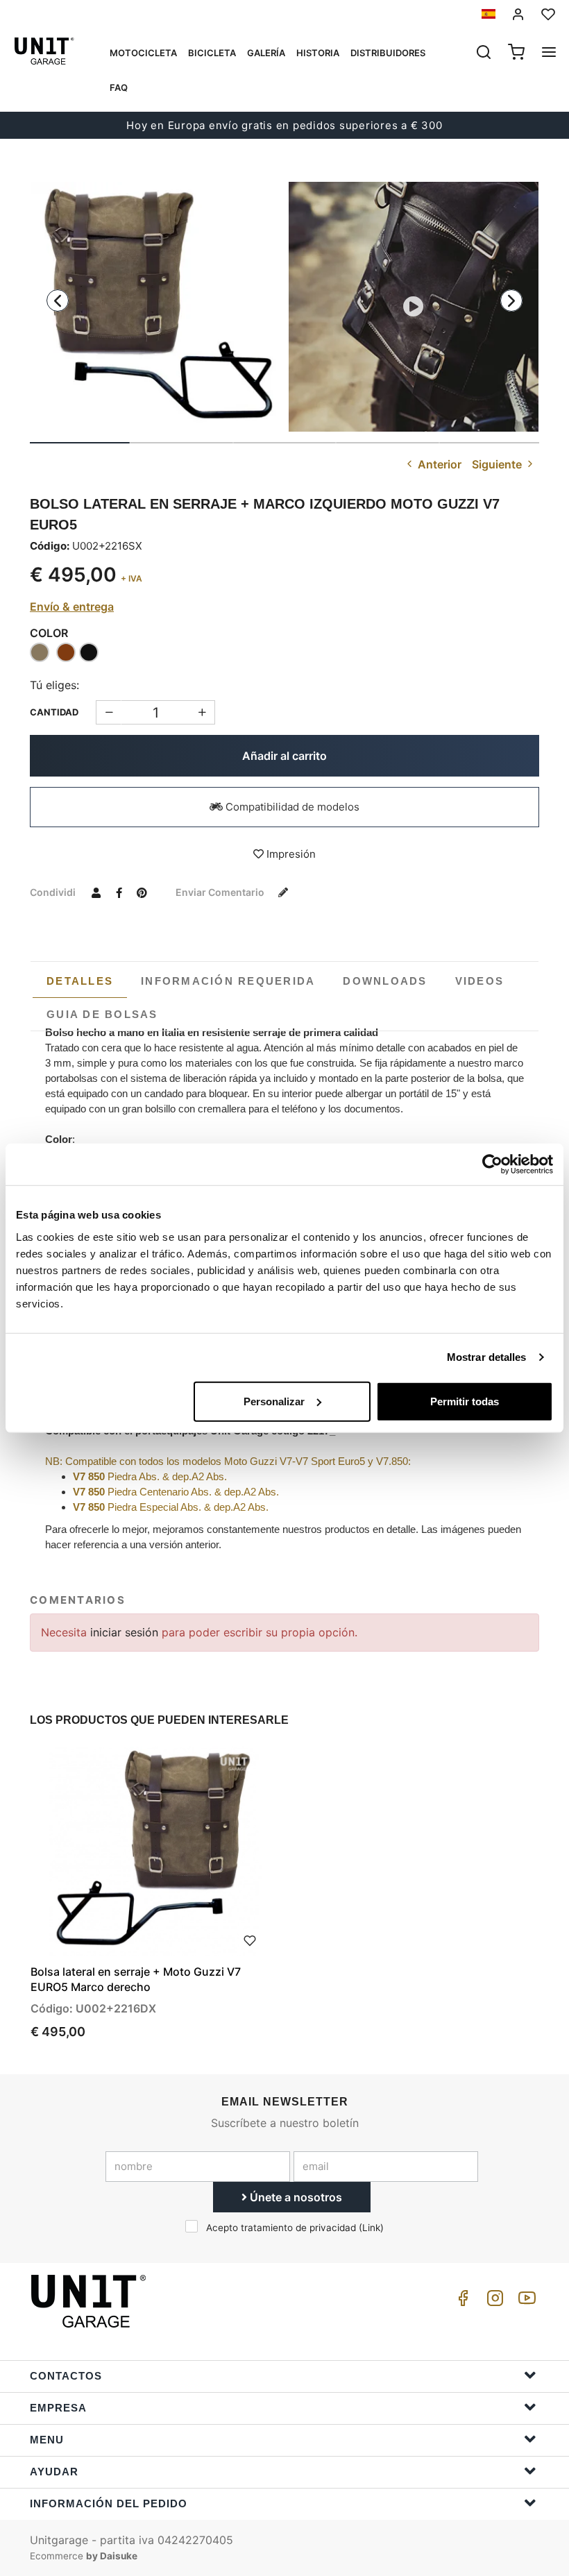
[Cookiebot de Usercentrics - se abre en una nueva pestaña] (492, 1164)
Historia (318, 53)
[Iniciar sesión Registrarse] (518, 14)
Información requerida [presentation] (228, 981)
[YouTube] (525, 2302)
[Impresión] (250, 1939)
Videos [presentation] (480, 981)
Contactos (66, 2376)
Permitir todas (465, 1401)
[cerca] (484, 53)
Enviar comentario (221, 892)
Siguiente (498, 464)
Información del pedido (109, 2503)
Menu (47, 2440)
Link (371, 2228)
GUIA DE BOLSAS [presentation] (102, 1014)
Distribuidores (388, 53)
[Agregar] (109, 712)
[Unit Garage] (90, 2301)
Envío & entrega (72, 607)
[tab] (80, 981)
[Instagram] (493, 2302)
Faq (119, 87)
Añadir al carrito (284, 756)
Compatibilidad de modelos (291, 807)
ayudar (54, 2472)
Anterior (438, 464)
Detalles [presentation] (80, 981)
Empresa (58, 2408)
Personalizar (274, 1401)
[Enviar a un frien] (96, 892)
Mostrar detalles (487, 1357)
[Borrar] (202, 712)
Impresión (290, 854)
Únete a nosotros (295, 2197)
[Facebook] (461, 2302)
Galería (266, 53)
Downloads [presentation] (385, 981)
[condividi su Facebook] (119, 892)
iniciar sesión (126, 1632)
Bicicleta (212, 53)
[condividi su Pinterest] (142, 892)
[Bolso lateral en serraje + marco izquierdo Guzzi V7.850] (155, 307)
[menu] (549, 53)
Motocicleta (143, 53)
